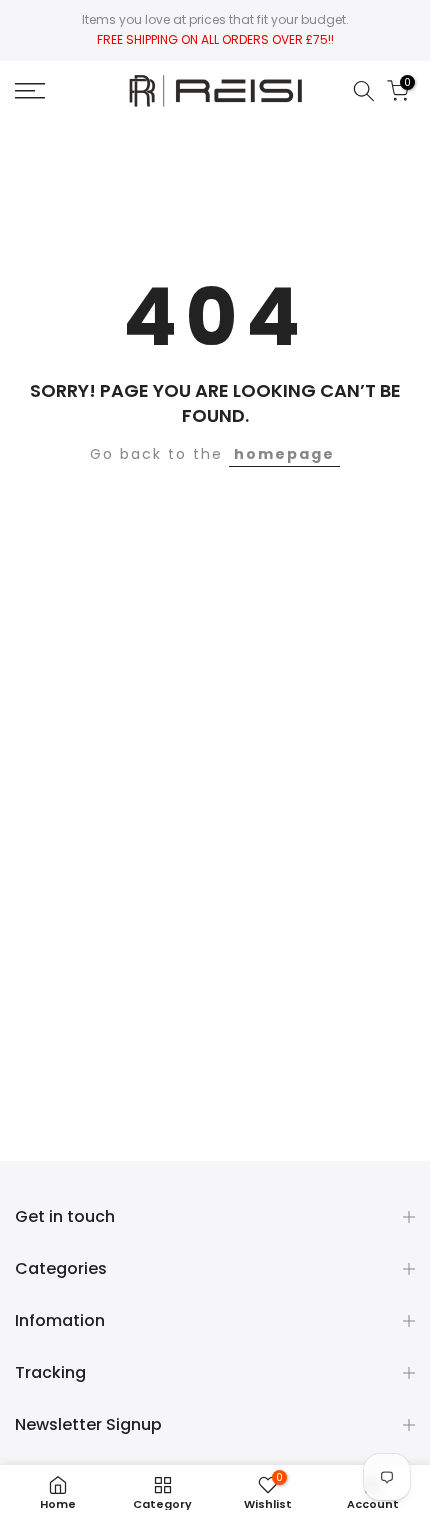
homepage (284, 454)
